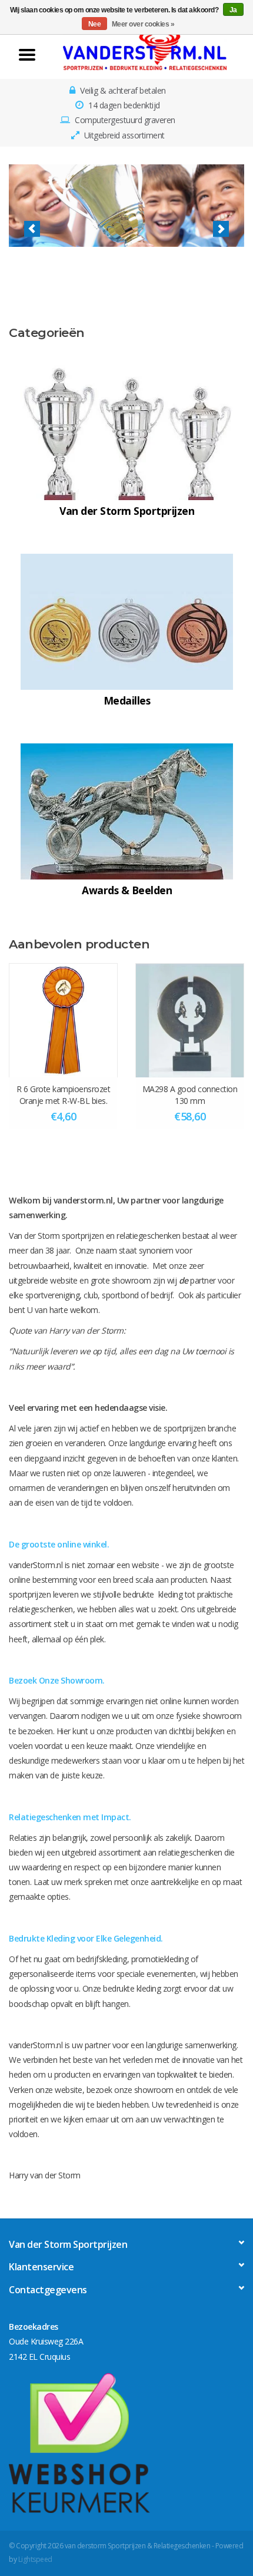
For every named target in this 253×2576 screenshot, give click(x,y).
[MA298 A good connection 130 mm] (190, 1020)
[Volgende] (221, 229)
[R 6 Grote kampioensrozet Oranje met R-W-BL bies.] (63, 1020)
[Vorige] (32, 229)
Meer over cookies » (143, 24)
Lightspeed (35, 2559)
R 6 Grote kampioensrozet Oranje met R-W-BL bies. (63, 1095)
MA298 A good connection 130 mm (190, 1095)
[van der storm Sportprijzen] (145, 50)
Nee (95, 24)
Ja (233, 10)
